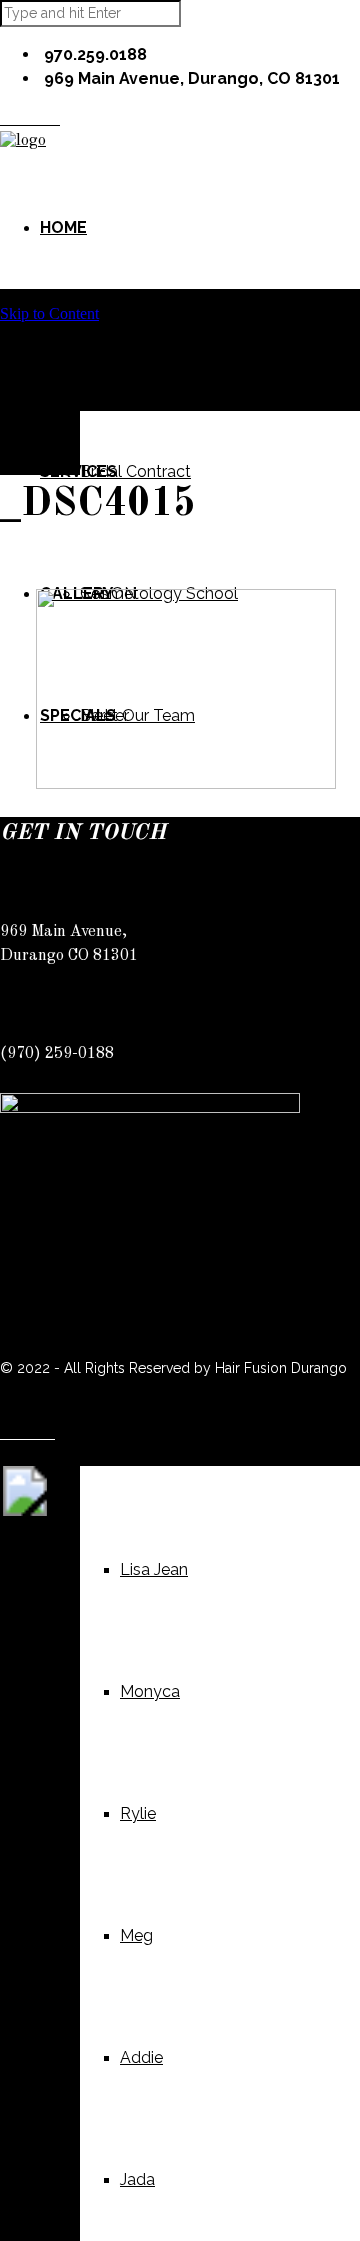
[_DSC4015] (186, 784)
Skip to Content (49, 313)
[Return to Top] (25, 1510)
